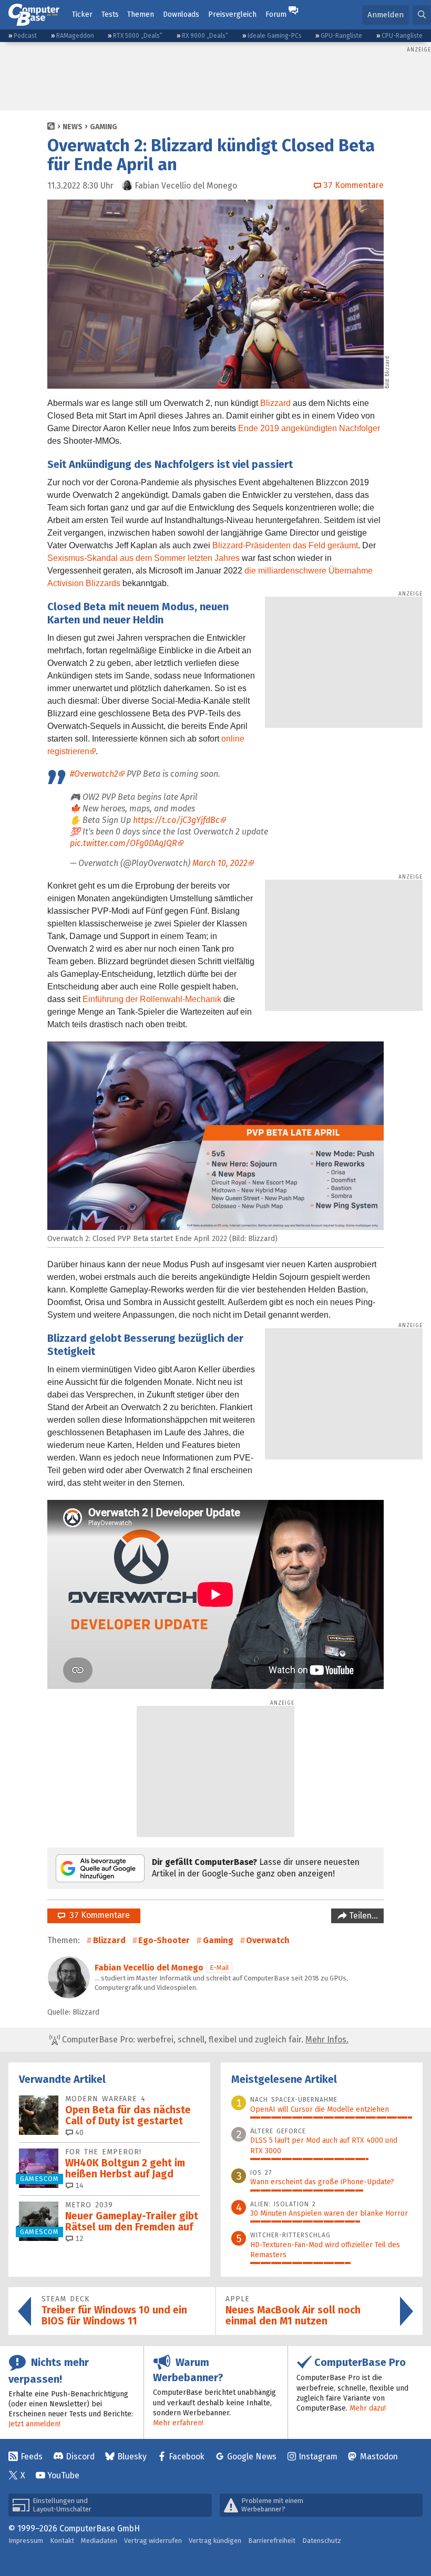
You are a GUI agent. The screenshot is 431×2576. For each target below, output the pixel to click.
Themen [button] (141, 14)
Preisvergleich (232, 14)
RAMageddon (75, 36)
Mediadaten (99, 2541)
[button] (422, 15)
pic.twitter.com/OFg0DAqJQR (124, 843)
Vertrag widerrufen (153, 2541)
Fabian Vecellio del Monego (149, 1968)
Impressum (26, 2541)
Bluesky (132, 2457)
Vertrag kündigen (215, 2541)
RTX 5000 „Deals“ (138, 36)
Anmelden (386, 15)
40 (78, 2132)
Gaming (104, 127)
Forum (276, 14)
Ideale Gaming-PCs (275, 36)
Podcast (25, 36)
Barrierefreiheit (272, 2541)
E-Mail (219, 1968)
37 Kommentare (98, 1915)
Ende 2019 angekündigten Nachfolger (309, 428)
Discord (80, 2457)
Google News (252, 2457)
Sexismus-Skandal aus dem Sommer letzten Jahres (143, 558)
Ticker (82, 14)
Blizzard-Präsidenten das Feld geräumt (285, 545)
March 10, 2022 (220, 863)
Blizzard (275, 403)
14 (78, 2186)
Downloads (181, 14)
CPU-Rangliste (402, 36)
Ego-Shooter (164, 1940)
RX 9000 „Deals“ (205, 36)
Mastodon (379, 2457)
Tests (110, 14)
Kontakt (62, 2541)
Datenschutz (322, 2541)
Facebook (187, 2457)
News (73, 127)
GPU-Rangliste (341, 36)
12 (78, 2239)
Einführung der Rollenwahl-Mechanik (152, 999)
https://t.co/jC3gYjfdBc (176, 820)
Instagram (318, 2457)
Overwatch (268, 1940)
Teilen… (362, 1916)
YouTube (63, 2475)
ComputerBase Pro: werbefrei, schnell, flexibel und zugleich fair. (204, 2040)
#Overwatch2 (94, 774)
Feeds (32, 2457)
